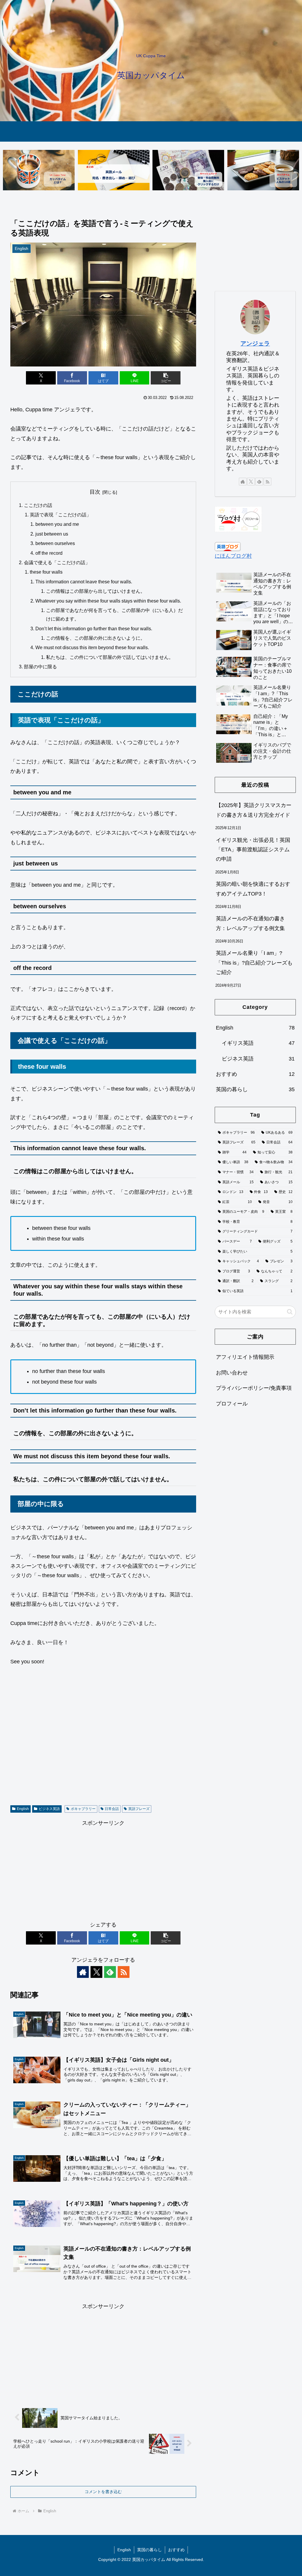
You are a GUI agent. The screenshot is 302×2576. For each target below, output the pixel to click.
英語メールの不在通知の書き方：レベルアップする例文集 (250, 923)
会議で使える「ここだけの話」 (57, 562)
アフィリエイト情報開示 (245, 1357)
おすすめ (176, 2550)
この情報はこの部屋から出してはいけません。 (96, 591)
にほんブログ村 (233, 556)
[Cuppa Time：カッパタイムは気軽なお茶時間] (39, 170)
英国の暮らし (150, 2550)
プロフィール (232, 1404)
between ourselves (55, 543)
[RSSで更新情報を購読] (124, 1972)
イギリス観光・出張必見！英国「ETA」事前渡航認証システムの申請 (253, 850)
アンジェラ (255, 343)
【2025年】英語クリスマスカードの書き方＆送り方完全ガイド (254, 810)
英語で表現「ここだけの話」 (60, 515)
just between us (52, 534)
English (23, 1809)
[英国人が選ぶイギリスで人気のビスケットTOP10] (263, 170)
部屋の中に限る (40, 667)
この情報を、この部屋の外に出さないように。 (96, 638)
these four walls (46, 572)
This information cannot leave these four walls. (84, 582)
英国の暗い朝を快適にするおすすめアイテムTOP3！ (253, 889)
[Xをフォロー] (96, 1972)
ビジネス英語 (49, 1809)
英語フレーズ (139, 1809)
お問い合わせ (232, 1373)
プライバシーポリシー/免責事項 (254, 1388)
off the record (49, 553)
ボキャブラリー (83, 1809)
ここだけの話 (38, 505)
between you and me (57, 524)
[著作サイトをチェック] (83, 1972)
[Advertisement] (103, 1738)
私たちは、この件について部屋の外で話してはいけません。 (110, 657)
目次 (95, 492)
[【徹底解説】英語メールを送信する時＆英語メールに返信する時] (114, 170)
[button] (166, 378)
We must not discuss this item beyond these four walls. (92, 647)
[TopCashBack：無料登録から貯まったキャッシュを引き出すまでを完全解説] (188, 170)
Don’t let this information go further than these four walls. (94, 629)
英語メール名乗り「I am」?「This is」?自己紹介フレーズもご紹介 (254, 963)
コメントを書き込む (103, 2492)
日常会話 (112, 1809)
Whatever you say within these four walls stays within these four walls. (108, 601)
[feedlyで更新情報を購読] (110, 1972)
